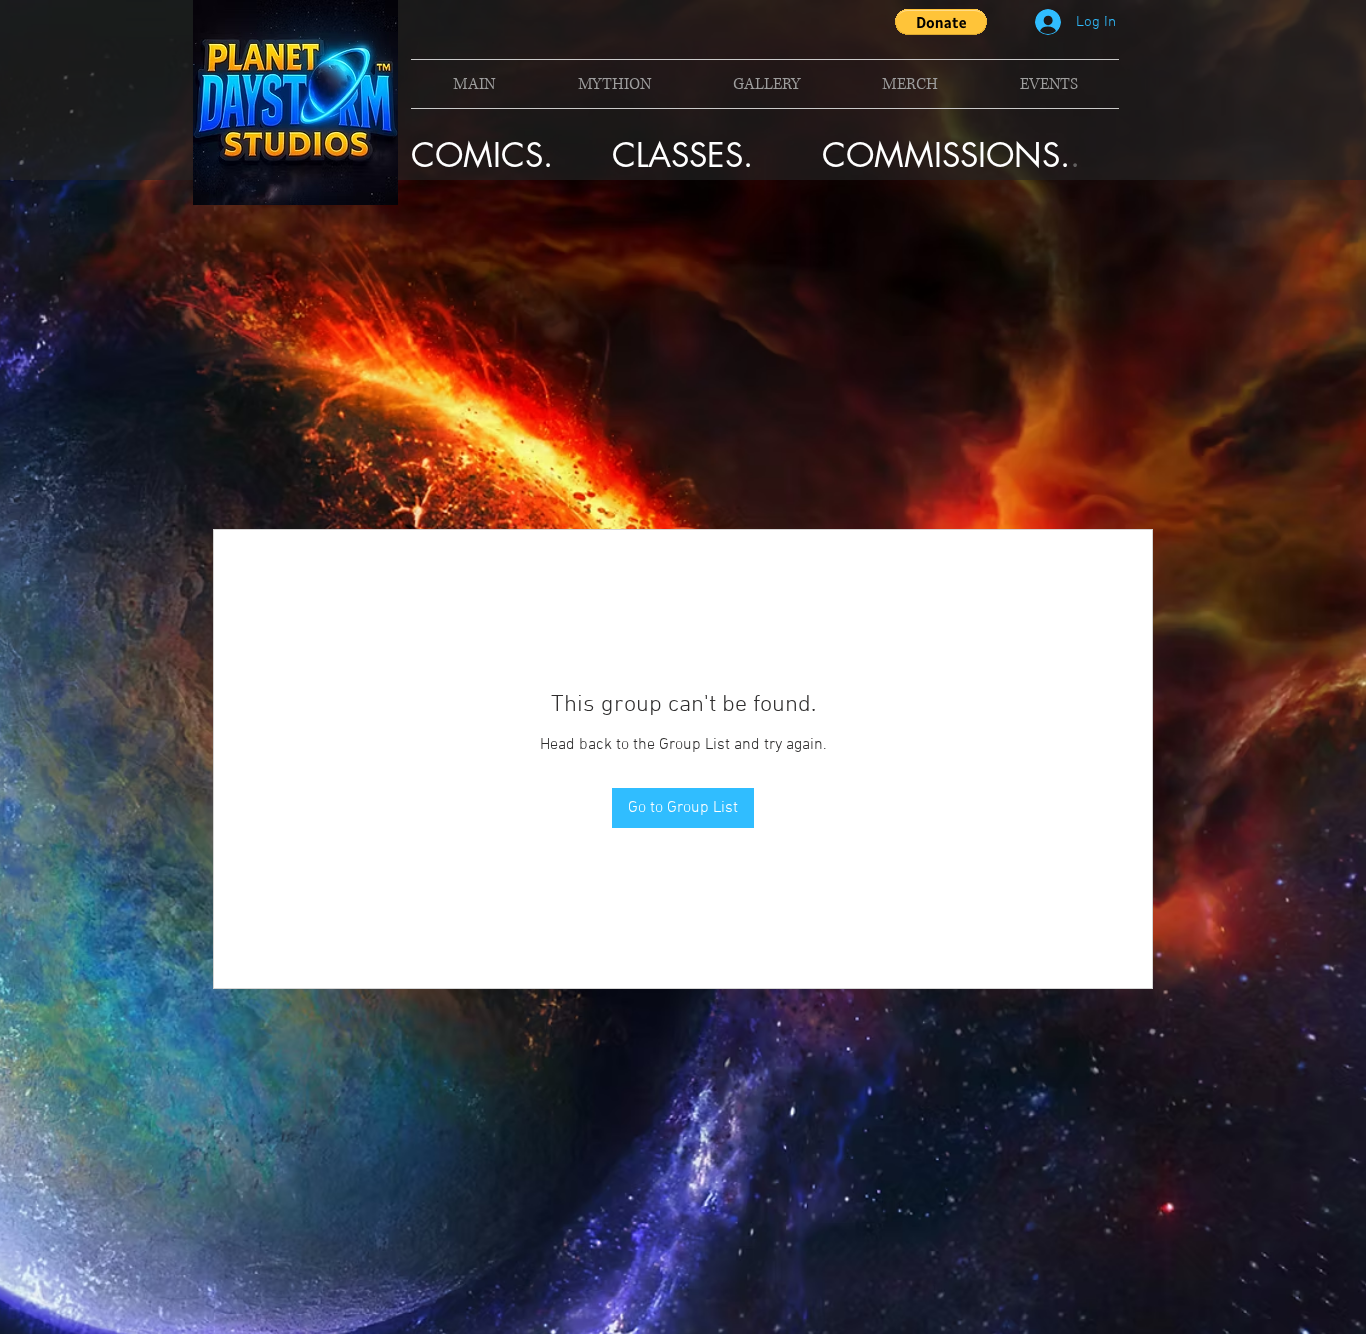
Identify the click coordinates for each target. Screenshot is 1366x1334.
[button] (941, 22)
